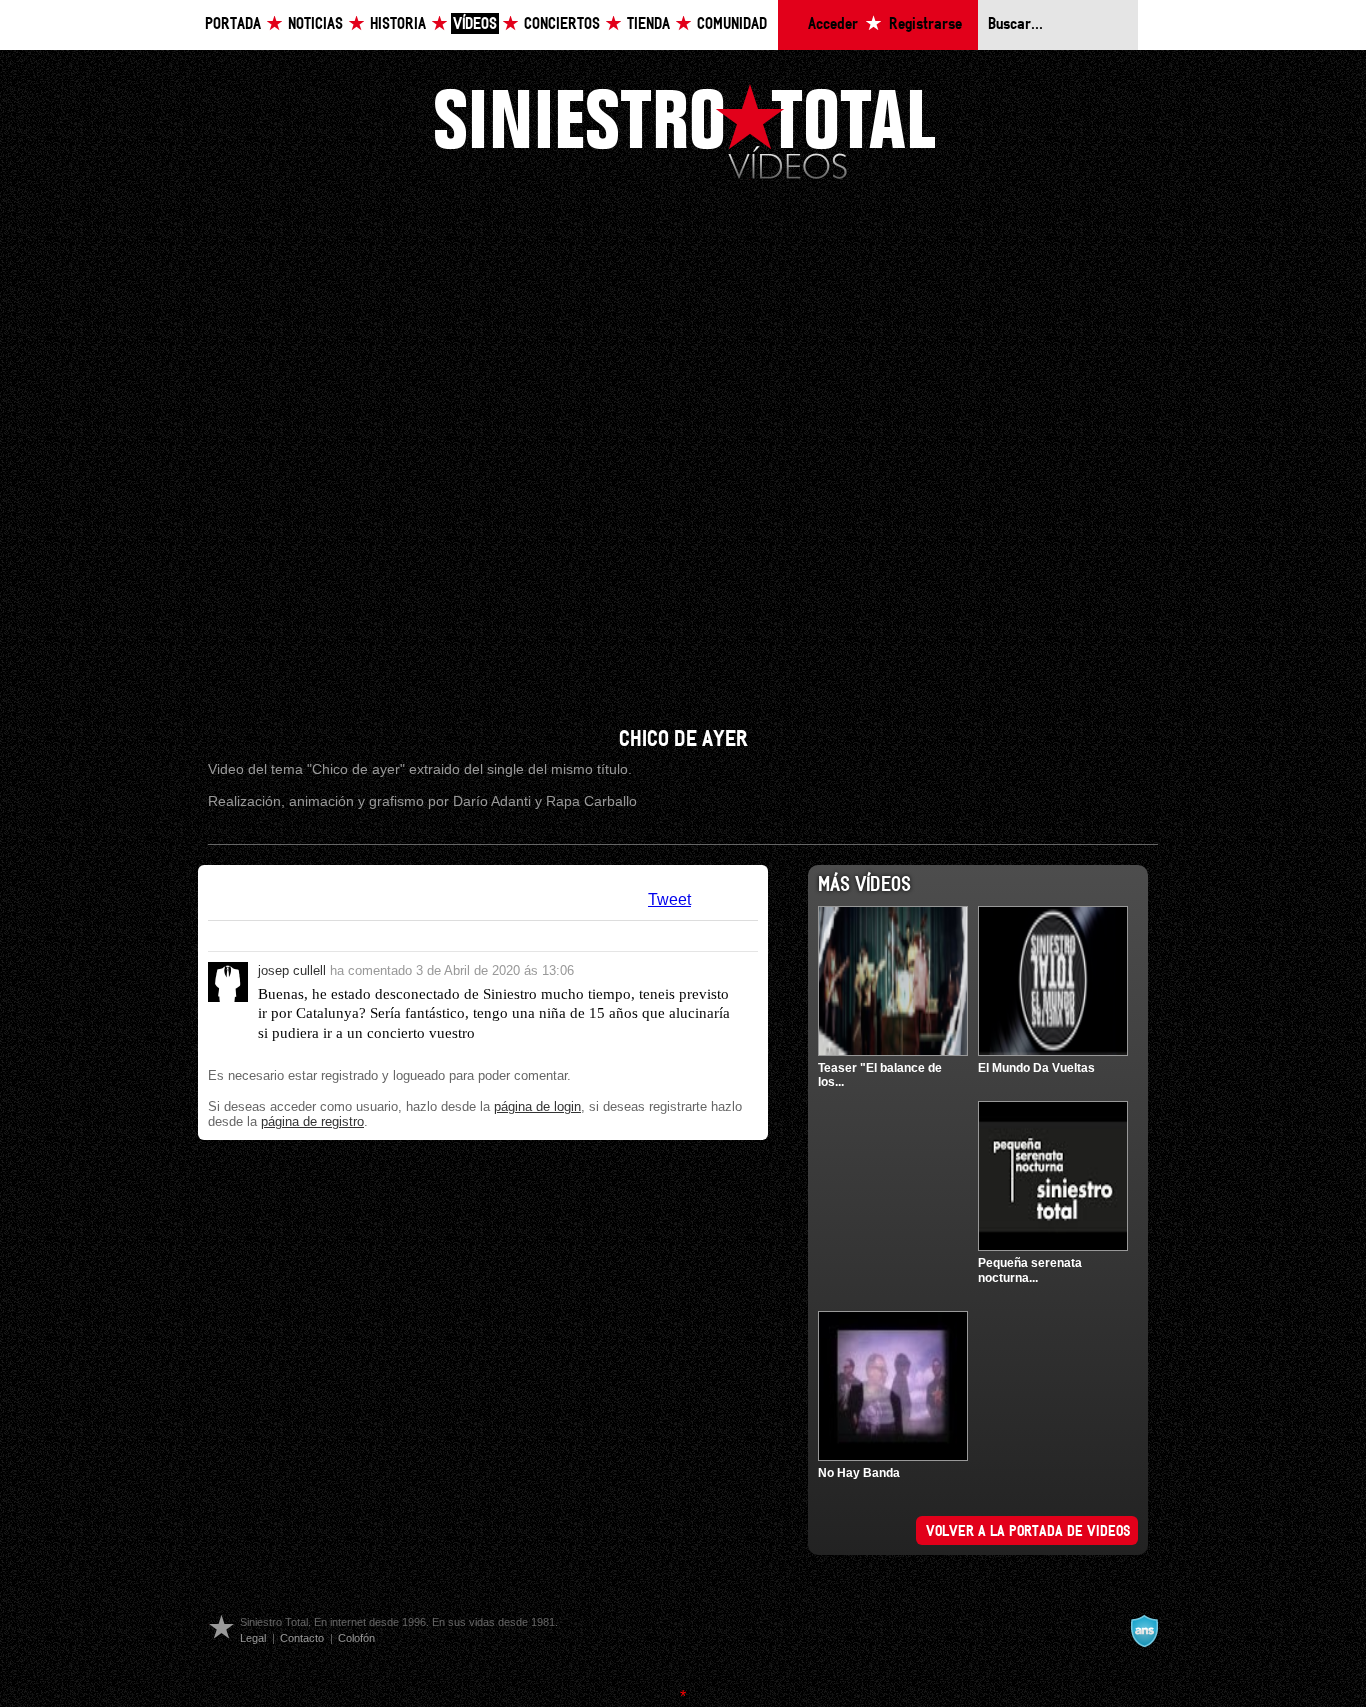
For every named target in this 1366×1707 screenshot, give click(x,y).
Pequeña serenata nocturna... (1030, 1270)
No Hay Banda (859, 1473)
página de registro (312, 1121)
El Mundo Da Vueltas (1036, 1068)
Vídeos (475, 24)
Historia (398, 24)
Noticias (315, 24)
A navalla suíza (1144, 1631)
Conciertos (562, 24)
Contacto (302, 1638)
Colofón (356, 1638)
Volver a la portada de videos (1028, 1532)
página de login (537, 1106)
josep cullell (292, 970)
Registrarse (925, 24)
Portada (233, 24)
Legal (253, 1638)
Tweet (669, 899)
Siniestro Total (685, 130)
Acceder (833, 24)
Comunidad (732, 24)
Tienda (648, 24)
